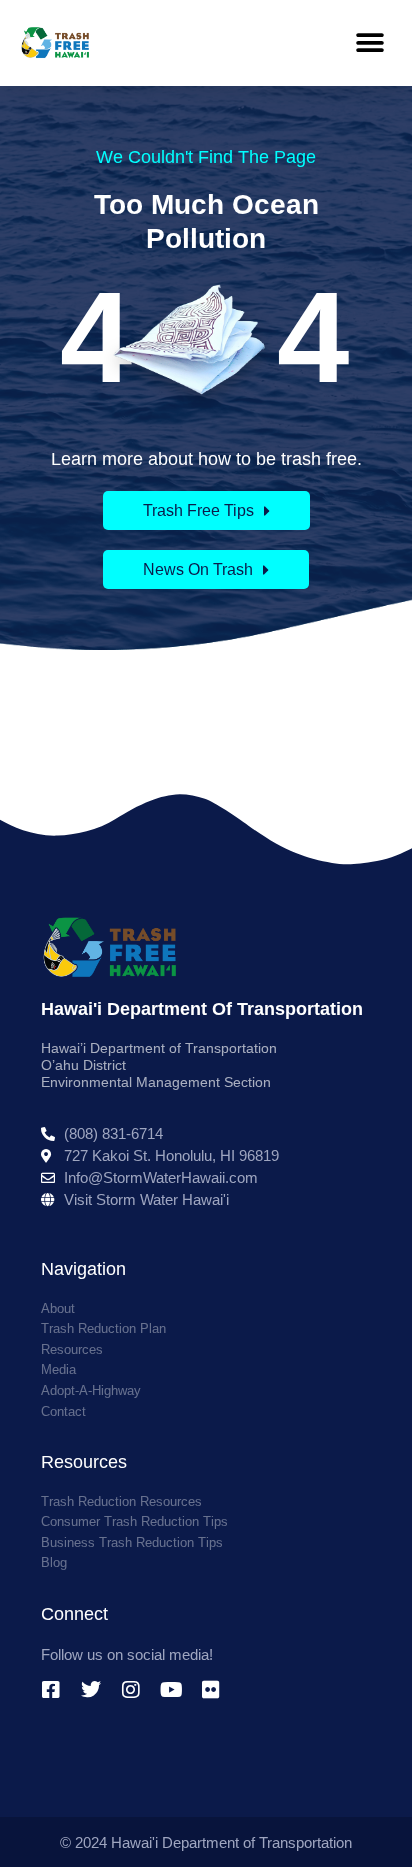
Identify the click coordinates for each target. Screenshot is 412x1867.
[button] (369, 42)
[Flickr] (211, 1690)
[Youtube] (171, 1690)
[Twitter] (91, 1690)
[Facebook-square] (51, 1690)
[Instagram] (131, 1690)
